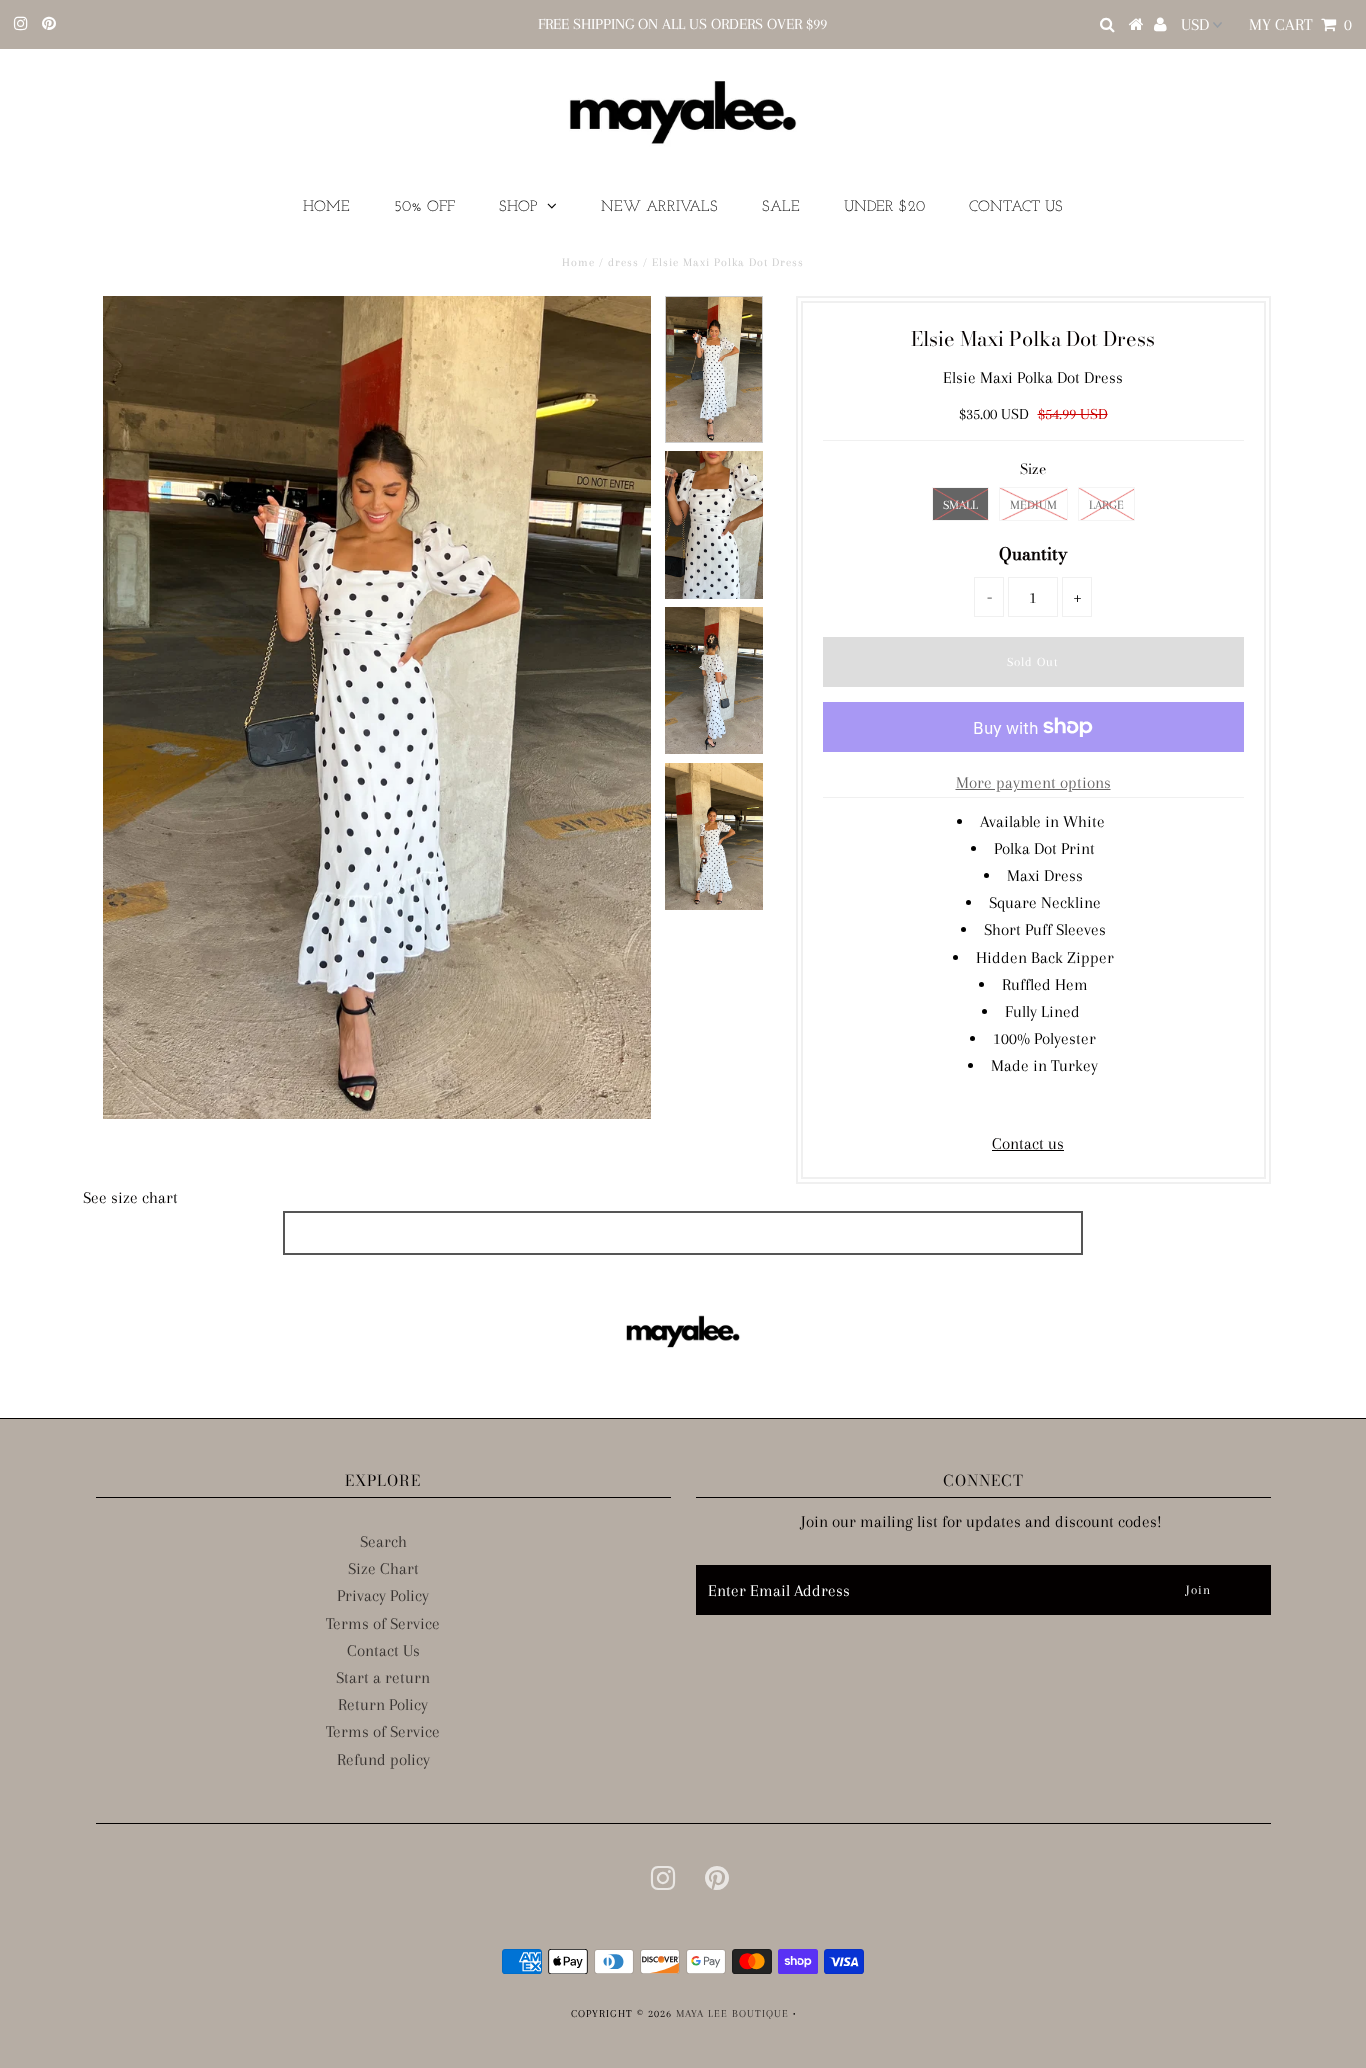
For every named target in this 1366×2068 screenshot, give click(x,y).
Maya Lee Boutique (732, 2013)
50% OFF (424, 207)
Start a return (383, 1677)
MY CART (1300, 24)
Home (326, 207)
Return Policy (383, 1704)
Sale (781, 207)
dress (623, 262)
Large (1106, 505)
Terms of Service (383, 1623)
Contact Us (1016, 207)
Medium (1033, 505)
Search (383, 1541)
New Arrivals (659, 207)
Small (960, 505)
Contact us (1028, 1143)
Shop (518, 207)
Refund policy (383, 1759)
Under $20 (884, 207)
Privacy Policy (383, 1595)
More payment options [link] (1033, 782)
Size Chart (383, 1568)
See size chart (130, 1197)
